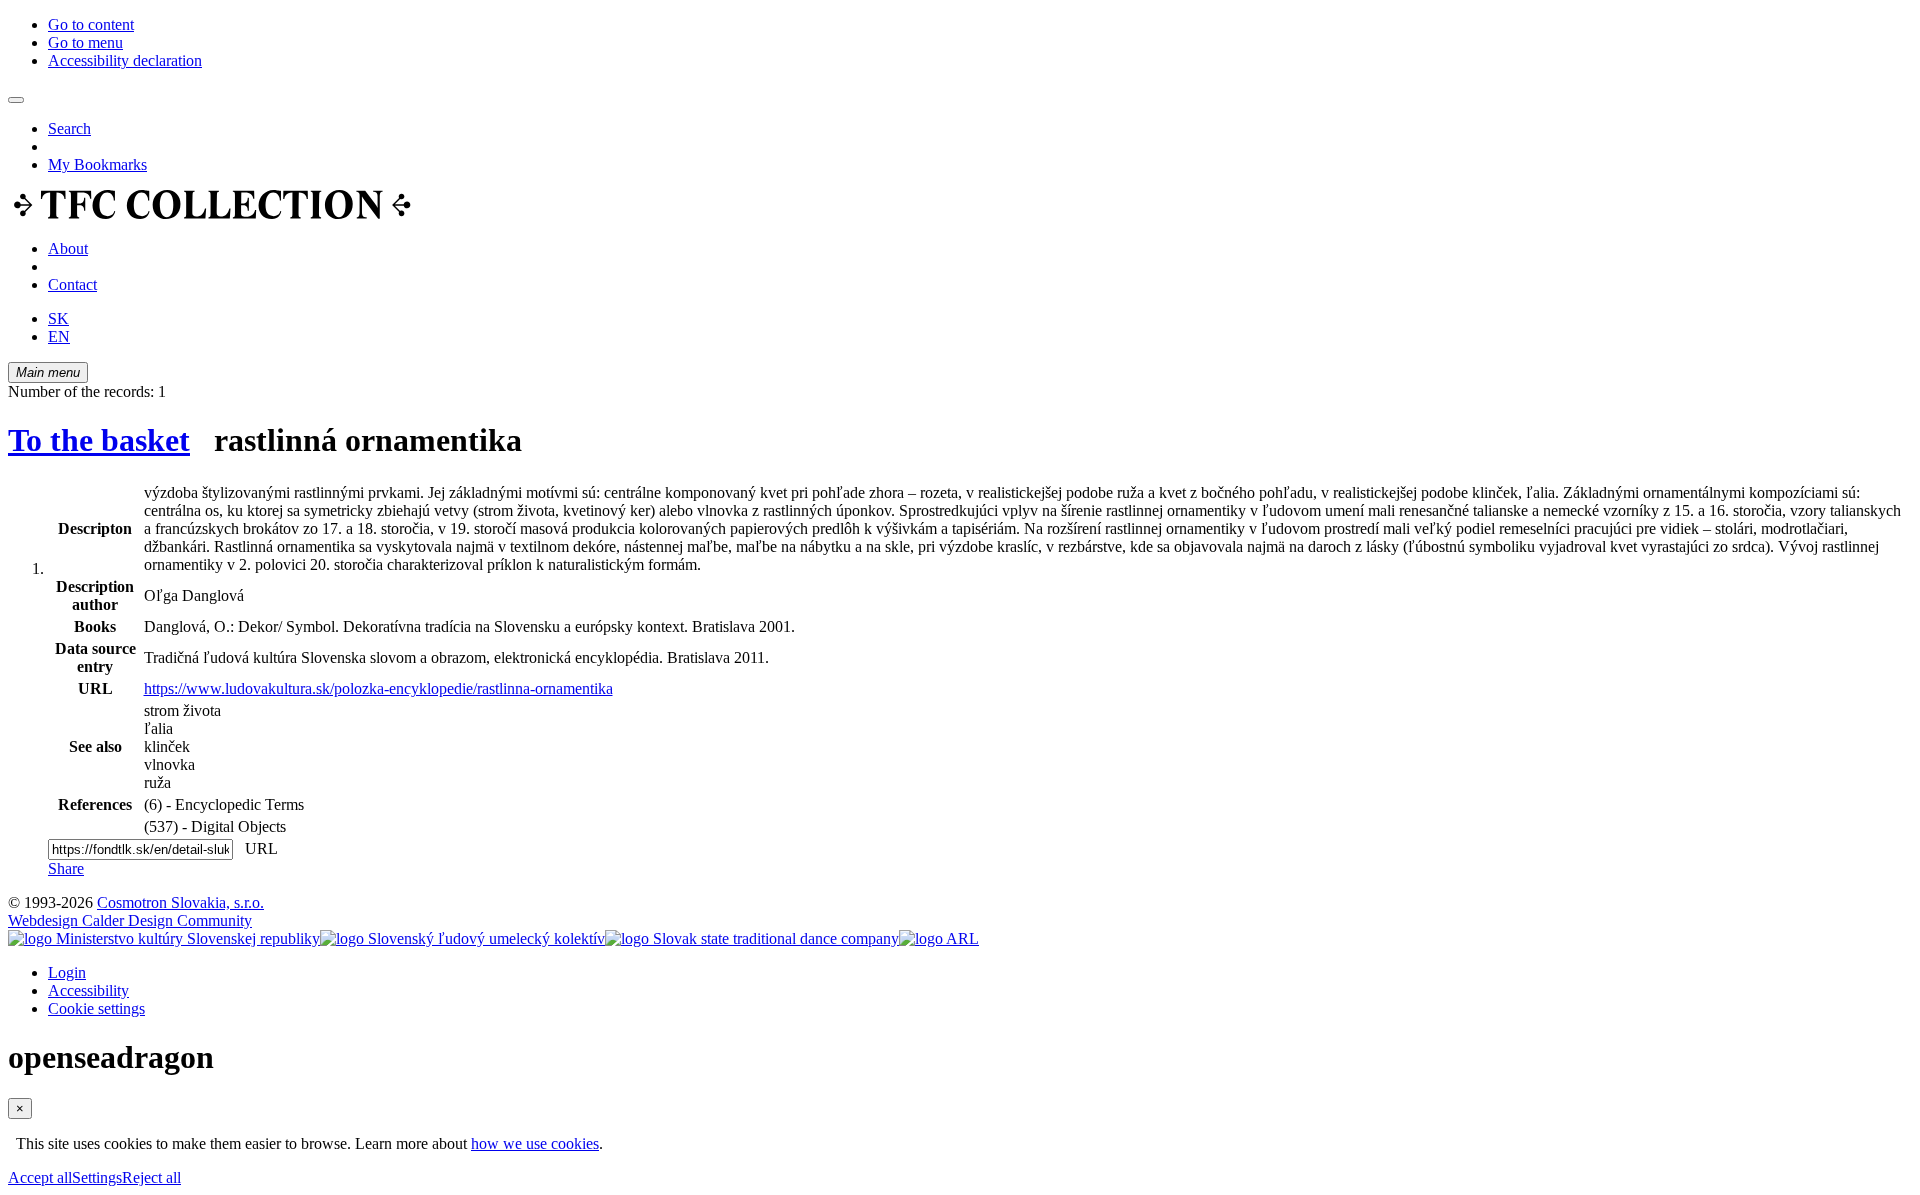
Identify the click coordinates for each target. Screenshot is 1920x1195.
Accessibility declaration (125, 60)
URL (257, 848)
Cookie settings (96, 1008)
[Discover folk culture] (212, 214)
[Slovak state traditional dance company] (752, 938)
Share (66, 868)
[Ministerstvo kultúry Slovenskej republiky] (164, 938)
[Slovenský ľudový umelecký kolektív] (462, 938)
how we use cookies (535, 1143)
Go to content (91, 24)
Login (67, 972)
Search (69, 128)
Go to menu (85, 42)
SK (58, 318)
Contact (72, 284)
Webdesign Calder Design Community (130, 920)
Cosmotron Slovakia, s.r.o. (180, 902)
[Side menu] (16, 100)
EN (59, 336)
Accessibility (88, 990)
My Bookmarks (97, 164)
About (68, 248)
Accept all (40, 1177)
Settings (97, 1177)
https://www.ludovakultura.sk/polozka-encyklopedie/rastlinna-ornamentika (378, 688)
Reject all (151, 1177)
